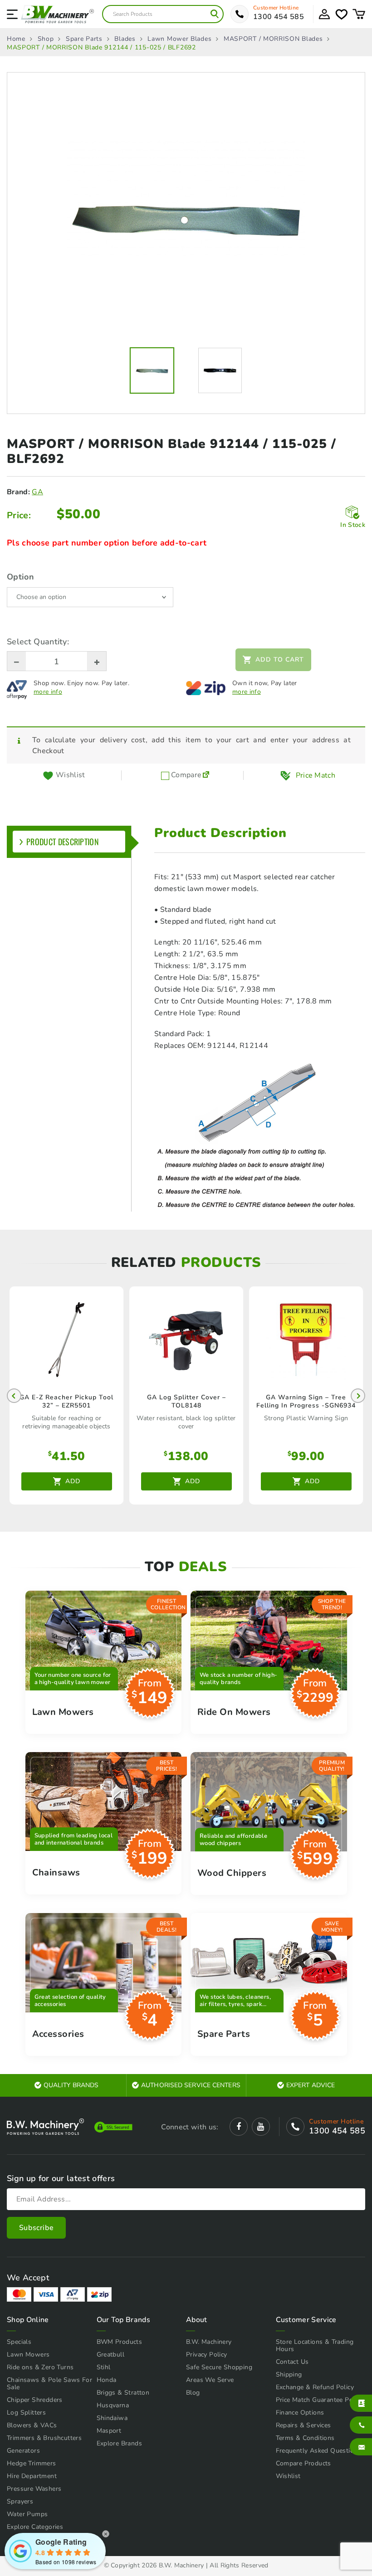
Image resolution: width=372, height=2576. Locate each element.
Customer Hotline (276, 8)
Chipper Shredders (35, 2400)
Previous (14, 1396)
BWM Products (120, 2342)
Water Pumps (27, 2514)
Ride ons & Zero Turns (40, 2367)
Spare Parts (84, 39)
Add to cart (280, 660)
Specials (19, 2342)
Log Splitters (26, 2413)
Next (358, 1396)
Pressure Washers (34, 2489)
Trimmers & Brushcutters (44, 2438)
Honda (107, 2380)
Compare (186, 775)
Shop (46, 39)
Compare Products (303, 2463)
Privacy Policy (207, 2354)
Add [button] (73, 1481)
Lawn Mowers (28, 2354)
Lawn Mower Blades (179, 39)
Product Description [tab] (63, 842)
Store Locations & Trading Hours (315, 2345)
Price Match (316, 775)
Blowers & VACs (32, 2425)
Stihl (104, 2367)
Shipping (289, 2374)
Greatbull (111, 2354)
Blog (193, 2393)
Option (20, 577)
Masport (109, 2431)
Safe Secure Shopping (219, 2367)
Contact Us (292, 2362)
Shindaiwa (112, 2418)
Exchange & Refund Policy (315, 2387)
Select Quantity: (38, 642)
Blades (125, 39)
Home (16, 39)
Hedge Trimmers (32, 2463)
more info (48, 692)
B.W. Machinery (209, 2342)
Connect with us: (190, 2127)
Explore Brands (120, 2443)
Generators (23, 2451)
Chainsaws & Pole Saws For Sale (49, 2384)
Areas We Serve (210, 2380)
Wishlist (288, 2476)
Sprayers (20, 2501)
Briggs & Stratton (123, 2393)
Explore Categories (35, 2527)
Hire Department (32, 2476)
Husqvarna (113, 2405)
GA (37, 492)
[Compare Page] (206, 775)
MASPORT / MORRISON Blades (273, 39)
